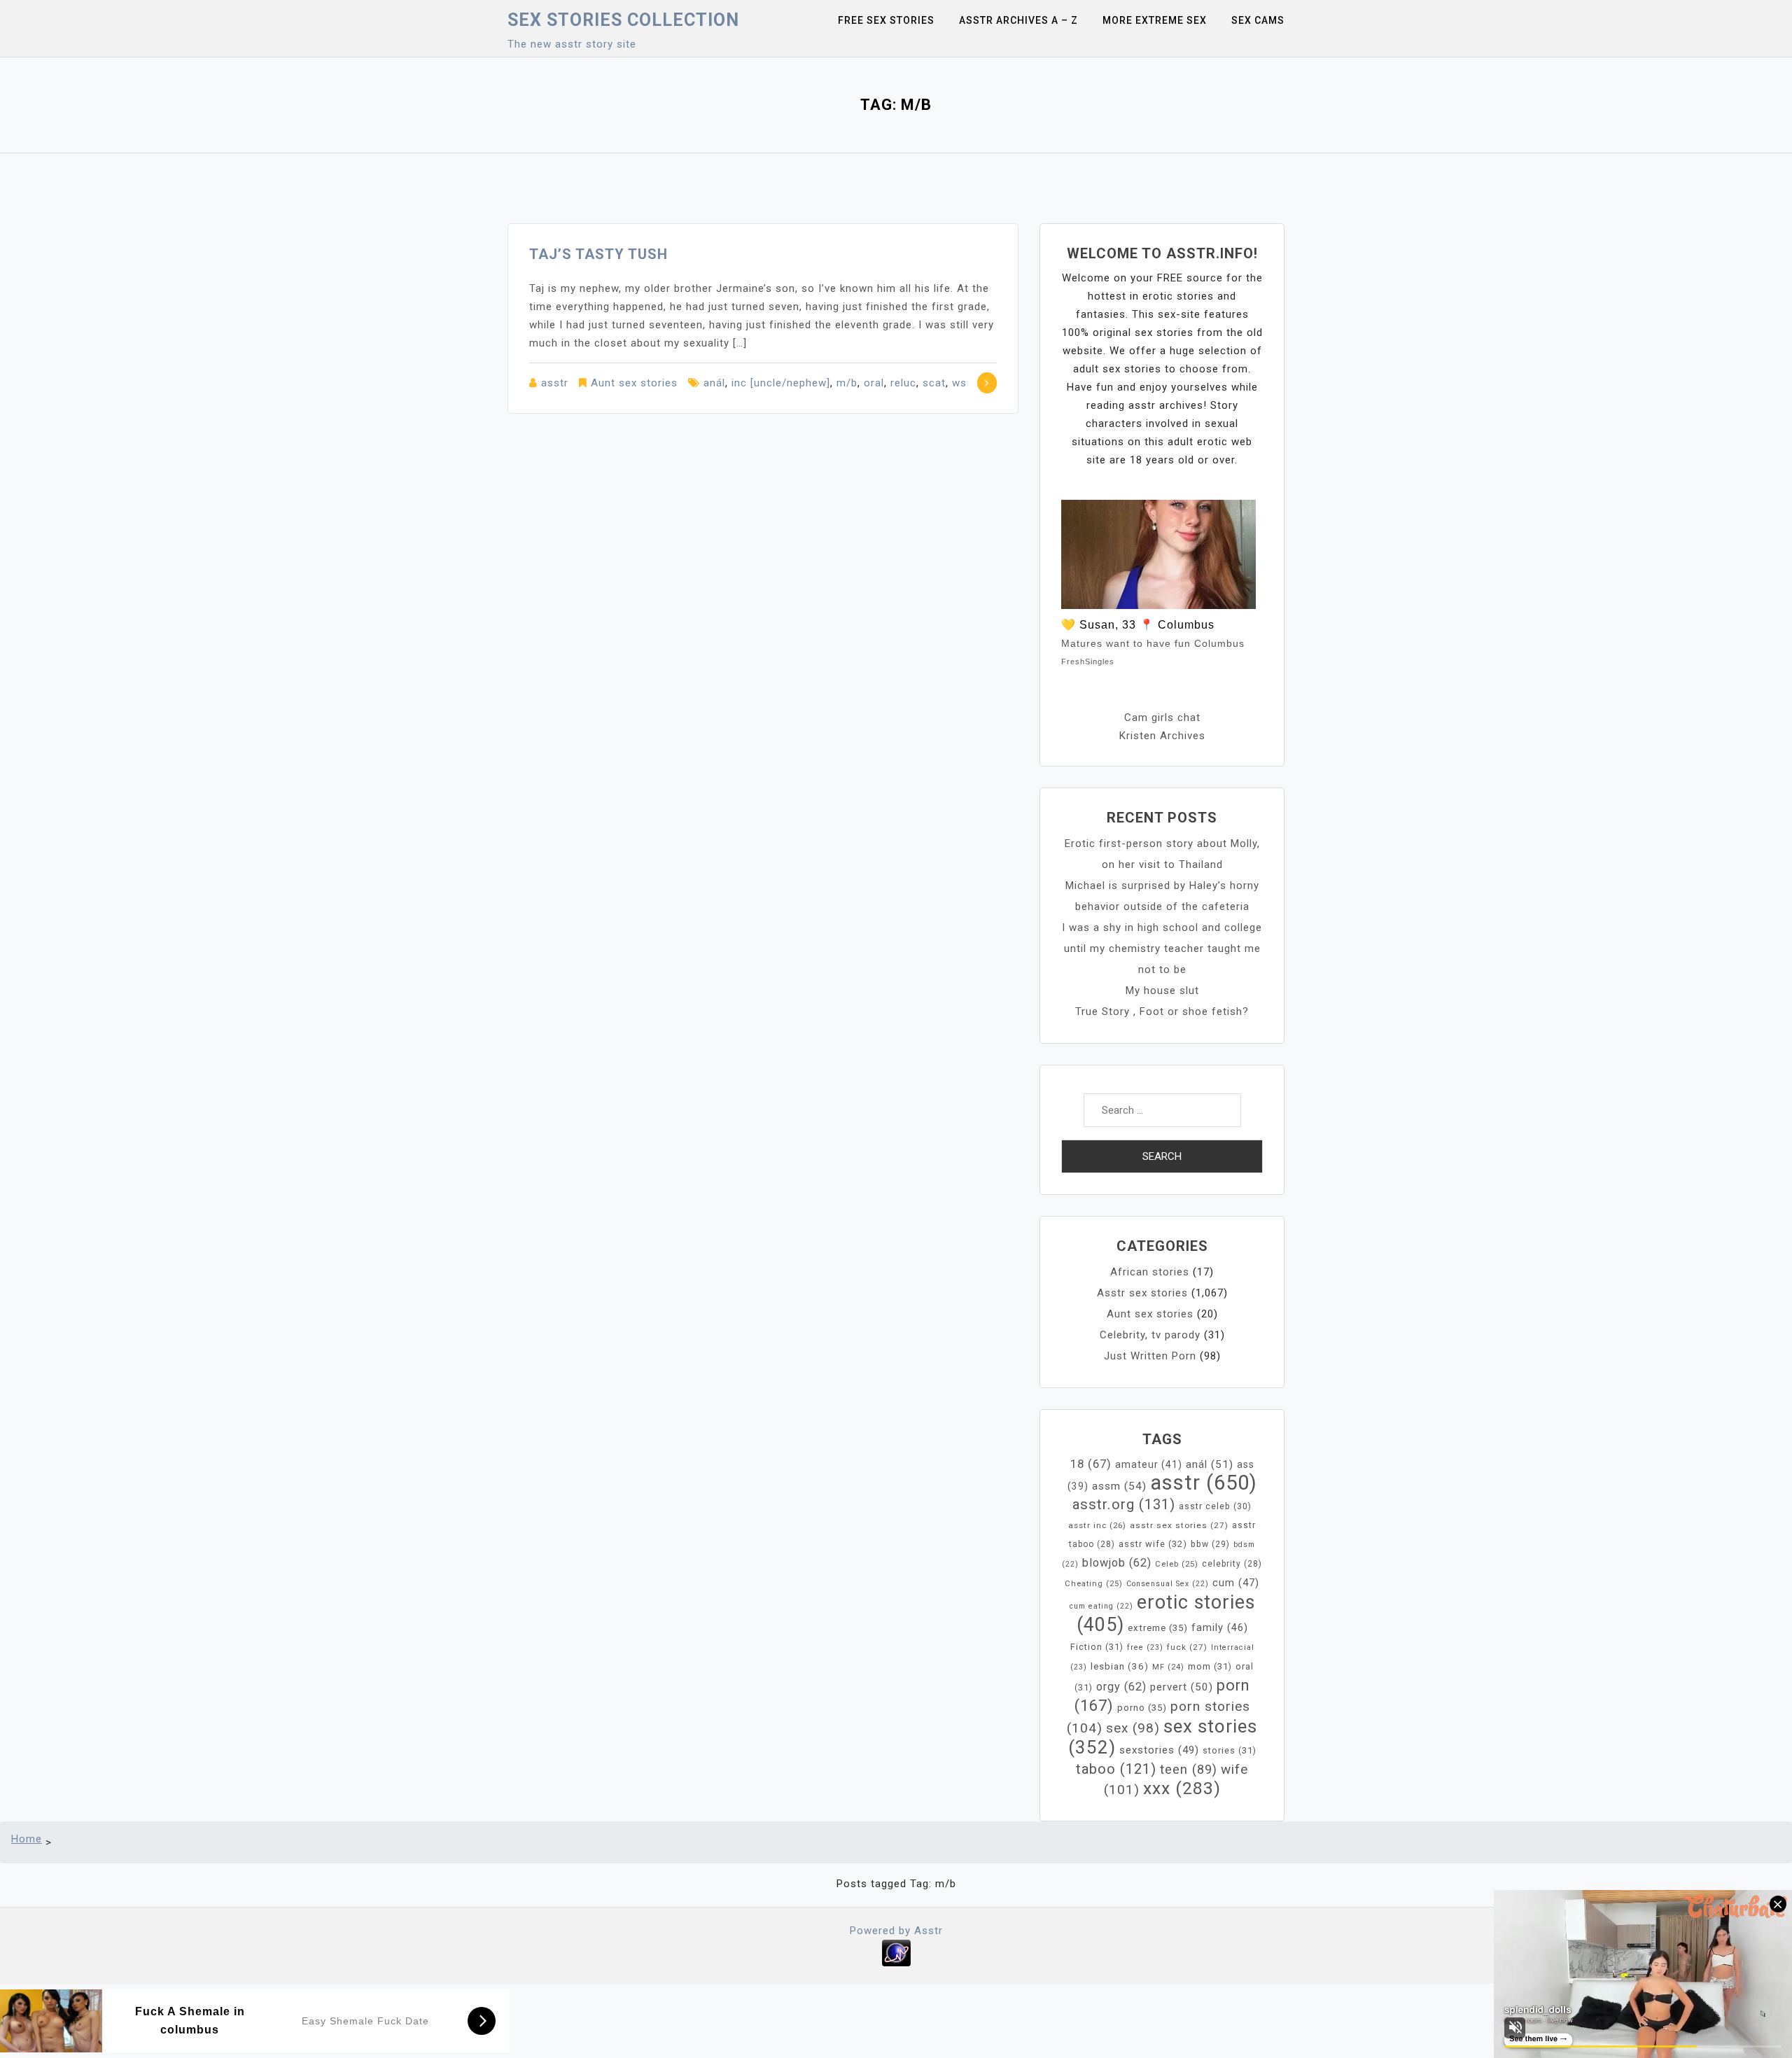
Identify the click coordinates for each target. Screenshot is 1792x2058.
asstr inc (1097, 1525)
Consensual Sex (1168, 1584)
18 (1091, 1464)
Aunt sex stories (634, 383)
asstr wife (1153, 1544)
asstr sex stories (1179, 1525)
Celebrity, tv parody (1150, 1335)
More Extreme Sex (1155, 20)
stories (1230, 1750)
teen (1189, 1769)
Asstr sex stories (1142, 1293)
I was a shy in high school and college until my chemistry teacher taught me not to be (1162, 948)
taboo (1116, 1769)
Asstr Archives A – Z (1018, 20)
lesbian (1120, 1666)
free (1145, 1647)
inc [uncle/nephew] (781, 383)
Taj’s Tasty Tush (598, 254)
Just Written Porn (1150, 1356)
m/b (847, 383)
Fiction (1097, 1647)
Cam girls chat (1162, 717)
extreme (1158, 1628)
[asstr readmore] (987, 383)
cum (1236, 1583)
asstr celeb (1215, 1506)
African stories (1150, 1272)
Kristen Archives (1162, 736)
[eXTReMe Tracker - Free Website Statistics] (896, 1952)
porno (1142, 1708)
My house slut (1162, 990)
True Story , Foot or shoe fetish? (1162, 1011)
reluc (903, 383)
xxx (1182, 1788)
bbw (1210, 1544)
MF (1168, 1667)
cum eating (1101, 1606)
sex (1133, 1728)
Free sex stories (886, 20)
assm (1119, 1486)
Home (27, 1839)
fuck (1187, 1647)
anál (714, 383)
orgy (1121, 1687)
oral (874, 383)
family (1220, 1627)
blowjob (1117, 1563)
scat (934, 383)
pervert (1182, 1687)
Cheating (1094, 1584)
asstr (555, 383)
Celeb (1177, 1564)
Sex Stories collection (623, 20)
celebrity (1232, 1564)
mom (1210, 1666)
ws (959, 383)
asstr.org (1124, 1504)
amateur (1149, 1464)
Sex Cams (1258, 20)
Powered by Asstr (896, 1931)
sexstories (1159, 1750)
